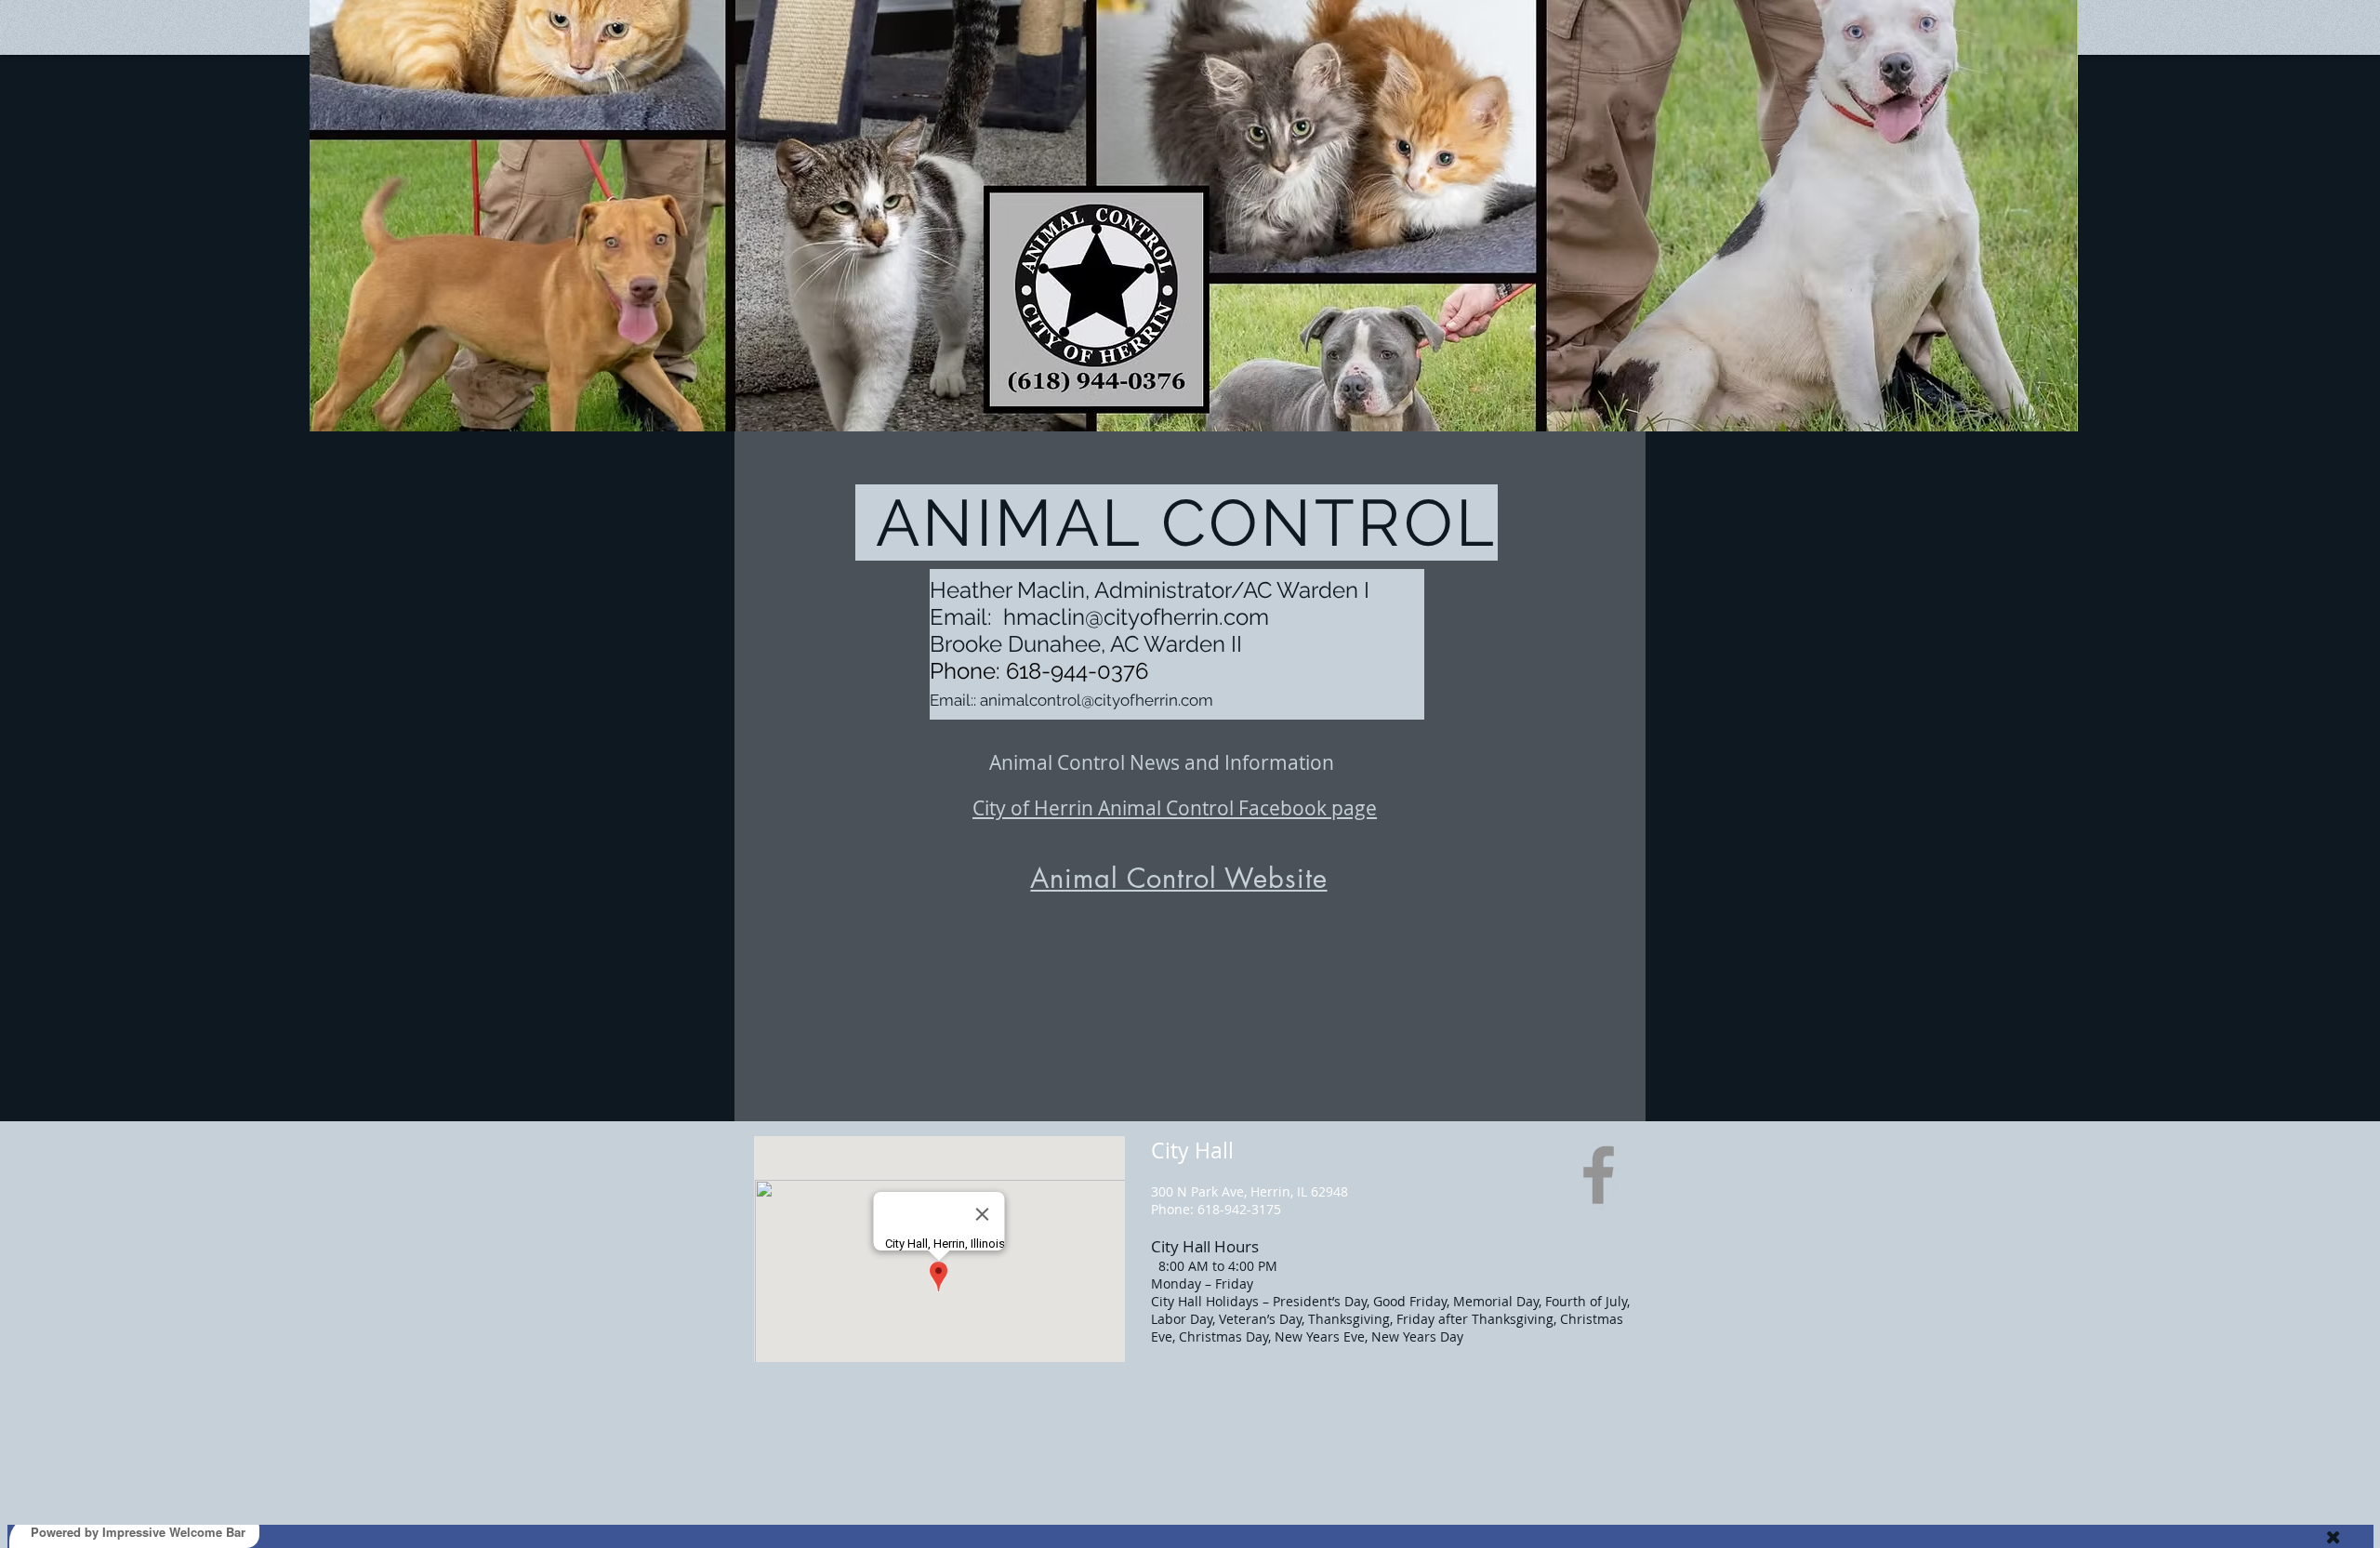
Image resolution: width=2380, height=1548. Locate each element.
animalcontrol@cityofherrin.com (1097, 700)
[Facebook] (1599, 1175)
